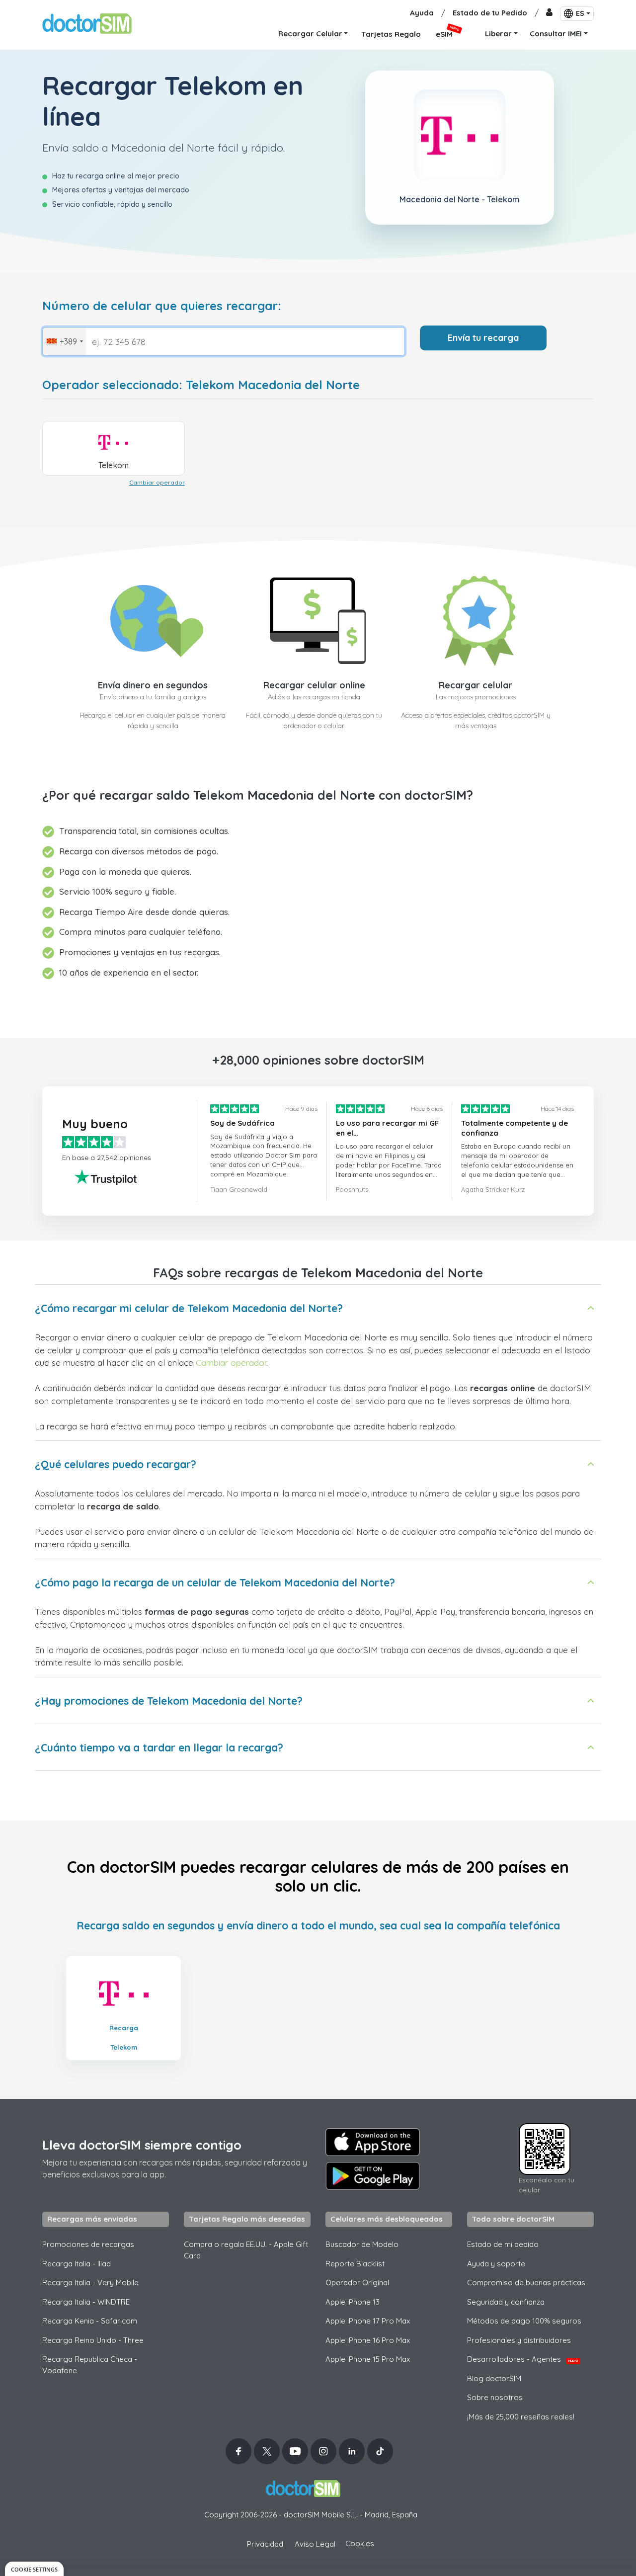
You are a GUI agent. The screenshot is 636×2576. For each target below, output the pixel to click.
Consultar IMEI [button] (556, 34)
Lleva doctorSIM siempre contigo (142, 2145)
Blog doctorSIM (494, 2378)
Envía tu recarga (483, 338)
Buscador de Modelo (362, 2244)
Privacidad (265, 2544)
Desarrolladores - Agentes (522, 2359)
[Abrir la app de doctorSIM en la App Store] (373, 2142)
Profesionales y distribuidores (519, 2340)
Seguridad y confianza (506, 2302)
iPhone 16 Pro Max (368, 2340)
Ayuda (422, 13)
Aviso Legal (315, 2544)
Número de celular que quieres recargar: (162, 306)
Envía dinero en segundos (153, 685)
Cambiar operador (157, 482)
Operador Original (357, 2283)
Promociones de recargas (88, 2244)
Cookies (360, 2543)
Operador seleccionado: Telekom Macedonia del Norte (201, 385)
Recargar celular (476, 685)
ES (580, 13)
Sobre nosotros (495, 2397)
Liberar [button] (498, 34)
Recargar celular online (314, 685)
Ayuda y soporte (496, 2264)
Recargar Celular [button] (310, 34)
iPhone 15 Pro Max (368, 2359)
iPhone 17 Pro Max (368, 2321)
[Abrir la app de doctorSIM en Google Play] (373, 2176)
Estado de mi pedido (503, 2244)
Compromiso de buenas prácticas (526, 2283)
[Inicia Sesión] (549, 13)
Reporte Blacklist (355, 2264)
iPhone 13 (353, 2302)
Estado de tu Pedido (490, 13)
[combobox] (64, 341)
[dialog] (34, 2569)
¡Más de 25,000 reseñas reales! (521, 2417)
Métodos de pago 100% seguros (524, 2321)
